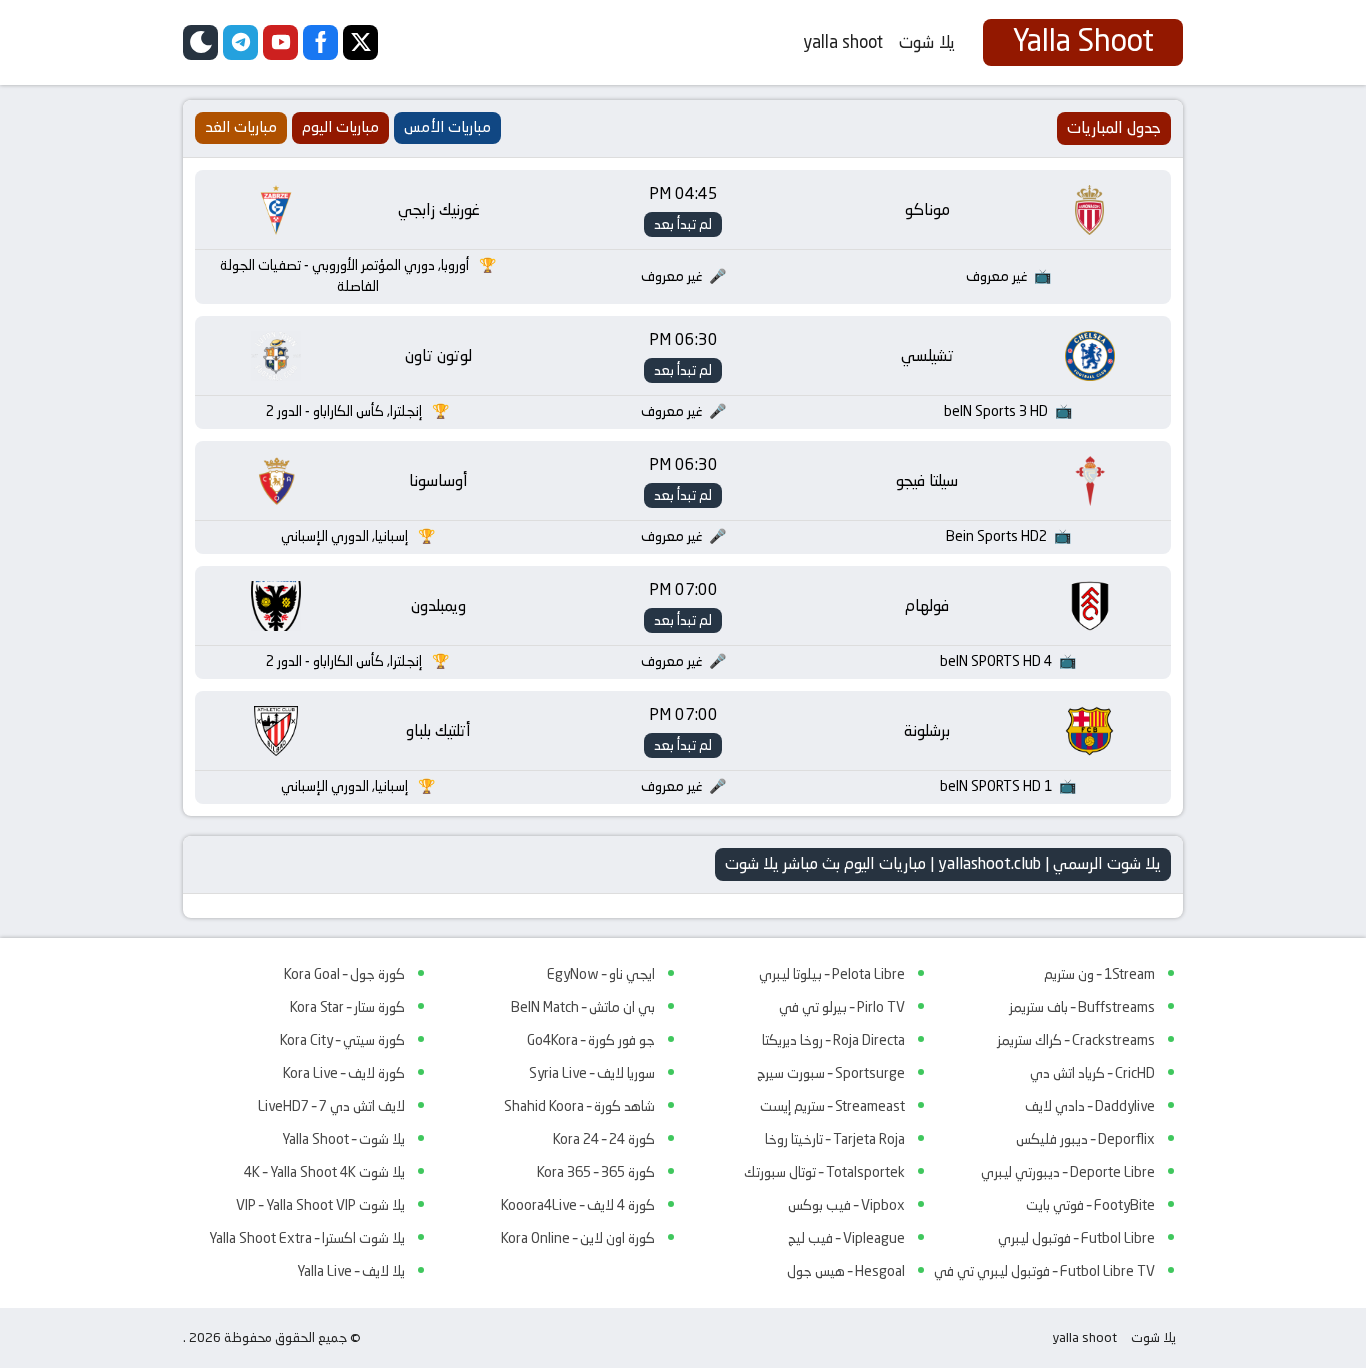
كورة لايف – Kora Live (344, 1073)
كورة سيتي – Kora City (342, 1040)
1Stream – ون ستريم (1099, 974)
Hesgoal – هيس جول (846, 1271)
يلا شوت (927, 42)
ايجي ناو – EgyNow (601, 974)
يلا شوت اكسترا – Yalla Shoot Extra (307, 1238)
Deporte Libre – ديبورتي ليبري (1068, 1172)
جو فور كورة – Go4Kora (591, 1040)
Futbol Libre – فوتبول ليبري (1076, 1238)
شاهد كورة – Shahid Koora (579, 1106)
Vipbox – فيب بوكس (846, 1205)
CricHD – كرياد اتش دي (1092, 1073)
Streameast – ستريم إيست (832, 1106)
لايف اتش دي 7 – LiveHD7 (331, 1106)
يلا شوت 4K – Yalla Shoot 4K (324, 1172)
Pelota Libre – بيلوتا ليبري (832, 974)
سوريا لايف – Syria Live (592, 1073)
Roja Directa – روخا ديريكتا (833, 1040)
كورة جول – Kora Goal (344, 974)
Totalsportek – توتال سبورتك (824, 1172)
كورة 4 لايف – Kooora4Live (578, 1205)
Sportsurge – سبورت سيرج (831, 1073)
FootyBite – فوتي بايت (1090, 1205)
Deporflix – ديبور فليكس (1085, 1139)
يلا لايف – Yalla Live (351, 1271)
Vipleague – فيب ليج (846, 1238)
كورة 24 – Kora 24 (604, 1139)
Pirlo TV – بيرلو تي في (842, 1007)
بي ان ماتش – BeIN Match (583, 1007)
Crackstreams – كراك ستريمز (1076, 1040)
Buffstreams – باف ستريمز (1082, 1007)
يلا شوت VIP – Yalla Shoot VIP (320, 1205)
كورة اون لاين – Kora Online (578, 1238)
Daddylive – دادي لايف (1090, 1106)
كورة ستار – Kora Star (347, 1007)
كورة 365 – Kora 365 (596, 1172)
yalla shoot (843, 42)
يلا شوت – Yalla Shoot (343, 1139)
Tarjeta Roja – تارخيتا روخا (835, 1139)
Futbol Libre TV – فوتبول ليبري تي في (1044, 1271)
